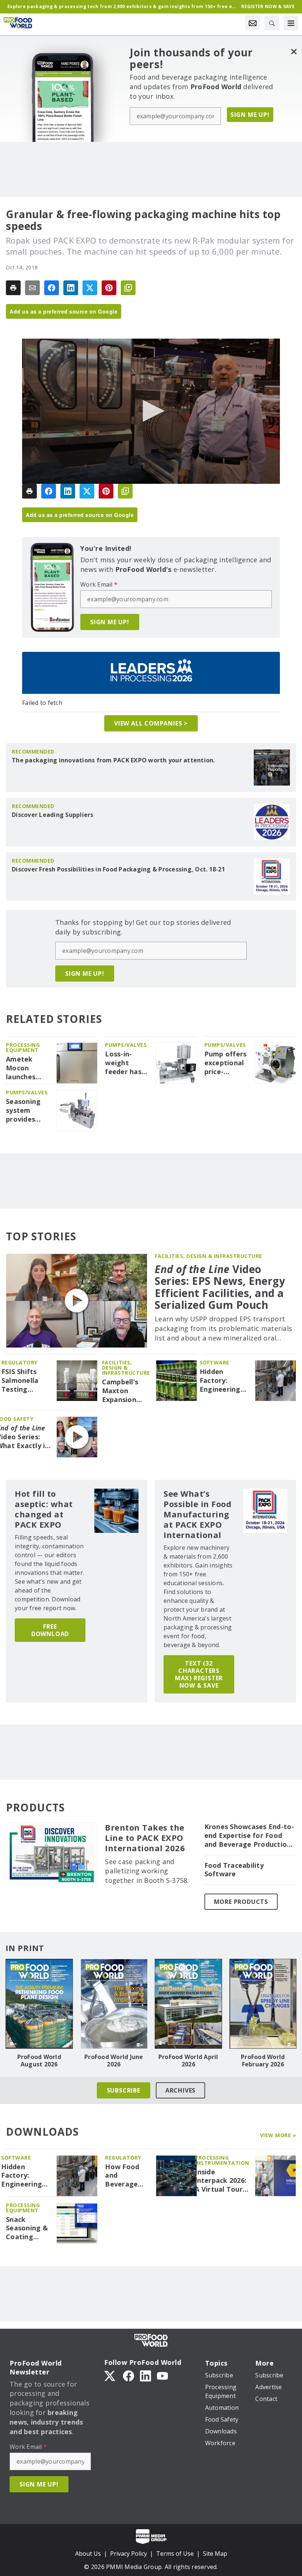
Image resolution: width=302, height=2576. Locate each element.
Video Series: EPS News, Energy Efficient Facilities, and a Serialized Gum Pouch (220, 1287)
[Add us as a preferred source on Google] (128, 288)
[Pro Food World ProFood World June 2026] (114, 2004)
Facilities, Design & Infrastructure (208, 1256)
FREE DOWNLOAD (50, 1630)
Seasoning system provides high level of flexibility (27, 1111)
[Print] (13, 288)
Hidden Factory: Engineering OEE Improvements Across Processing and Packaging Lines (224, 1381)
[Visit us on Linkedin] (145, 2376)
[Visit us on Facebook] (129, 2376)
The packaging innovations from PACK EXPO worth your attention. (113, 760)
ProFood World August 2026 (39, 2061)
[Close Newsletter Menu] (294, 51)
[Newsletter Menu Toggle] (253, 23)
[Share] (52, 288)
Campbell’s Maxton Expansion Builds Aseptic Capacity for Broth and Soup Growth (126, 1391)
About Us (88, 2554)
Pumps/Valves (126, 1045)
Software (215, 1362)
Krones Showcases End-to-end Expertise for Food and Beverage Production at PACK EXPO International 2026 (249, 1836)
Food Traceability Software (234, 1870)
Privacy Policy (129, 2554)
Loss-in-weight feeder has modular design (123, 1063)
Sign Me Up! (250, 115)
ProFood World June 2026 (114, 2061)
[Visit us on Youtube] (162, 2376)
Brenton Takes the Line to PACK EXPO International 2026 (145, 1838)
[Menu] (291, 23)
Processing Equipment (23, 1047)
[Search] (272, 23)
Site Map (215, 2554)
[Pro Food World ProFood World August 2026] (39, 2004)
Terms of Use (175, 2554)
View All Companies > (151, 723)
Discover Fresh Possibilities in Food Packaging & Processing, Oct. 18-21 (118, 869)
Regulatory (20, 1362)
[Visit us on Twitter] (110, 2376)
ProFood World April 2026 (188, 2061)
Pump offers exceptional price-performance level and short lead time (226, 1063)
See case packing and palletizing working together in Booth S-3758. (147, 1871)
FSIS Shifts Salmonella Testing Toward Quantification (26, 1381)
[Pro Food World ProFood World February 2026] (263, 2004)
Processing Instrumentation (222, 2160)
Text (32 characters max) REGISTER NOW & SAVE (199, 1674)
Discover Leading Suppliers (53, 815)
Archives (180, 2090)
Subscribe (124, 2090)
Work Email (99, 584)
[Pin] (109, 288)
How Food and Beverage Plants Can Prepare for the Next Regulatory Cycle (125, 2176)
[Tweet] (90, 288)
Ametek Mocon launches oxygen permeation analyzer (26, 1068)
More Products (241, 1902)
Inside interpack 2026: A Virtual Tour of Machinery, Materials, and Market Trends (221, 2181)
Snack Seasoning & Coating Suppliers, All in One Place (27, 2229)
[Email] (32, 288)
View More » (278, 2135)
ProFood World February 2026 (263, 2061)
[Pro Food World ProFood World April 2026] (188, 2004)
